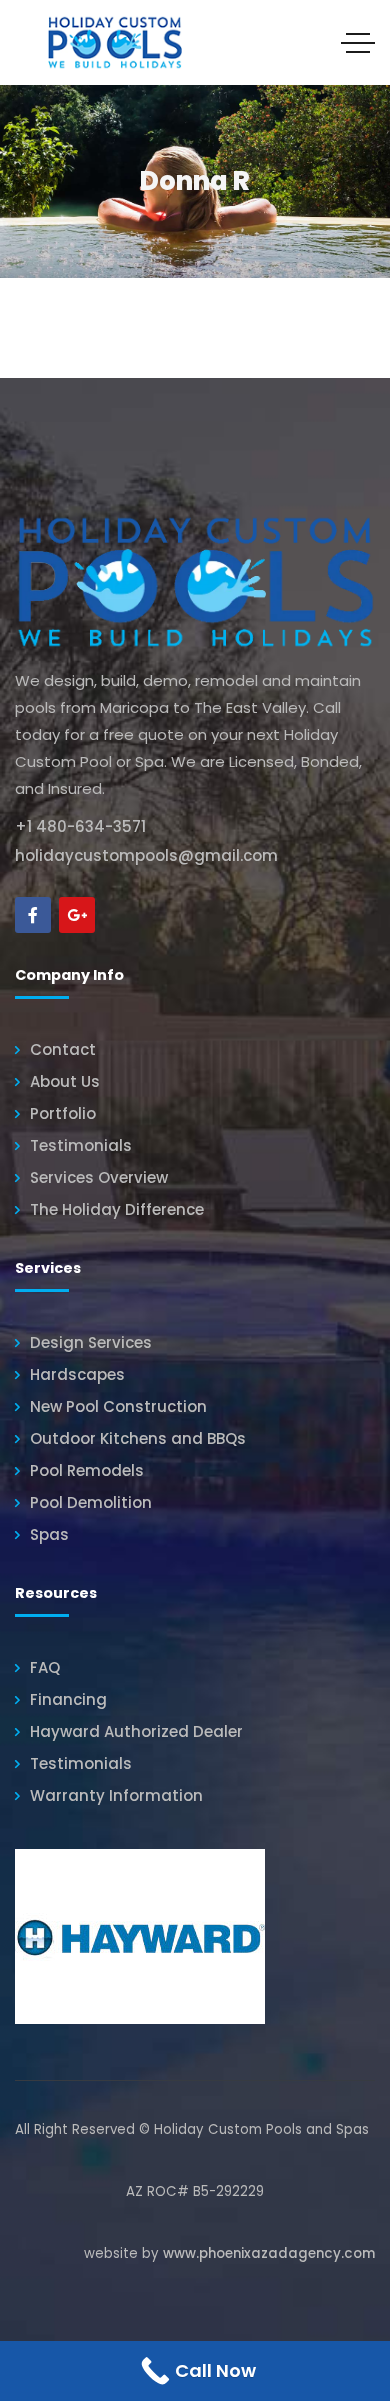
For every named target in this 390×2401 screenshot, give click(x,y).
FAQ (45, 1667)
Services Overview (99, 1177)
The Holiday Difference (117, 1209)
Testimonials (81, 1145)
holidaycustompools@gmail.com (146, 855)
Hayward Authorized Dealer (136, 1731)
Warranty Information (116, 1795)
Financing (68, 1699)
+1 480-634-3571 (80, 826)
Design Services (91, 1342)
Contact (63, 1049)
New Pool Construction (118, 1406)
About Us (65, 1081)
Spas (49, 1534)
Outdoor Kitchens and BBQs (138, 1438)
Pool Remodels (87, 1470)
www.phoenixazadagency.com (269, 2253)
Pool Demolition (91, 1502)
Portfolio (63, 1113)
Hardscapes (77, 1374)
